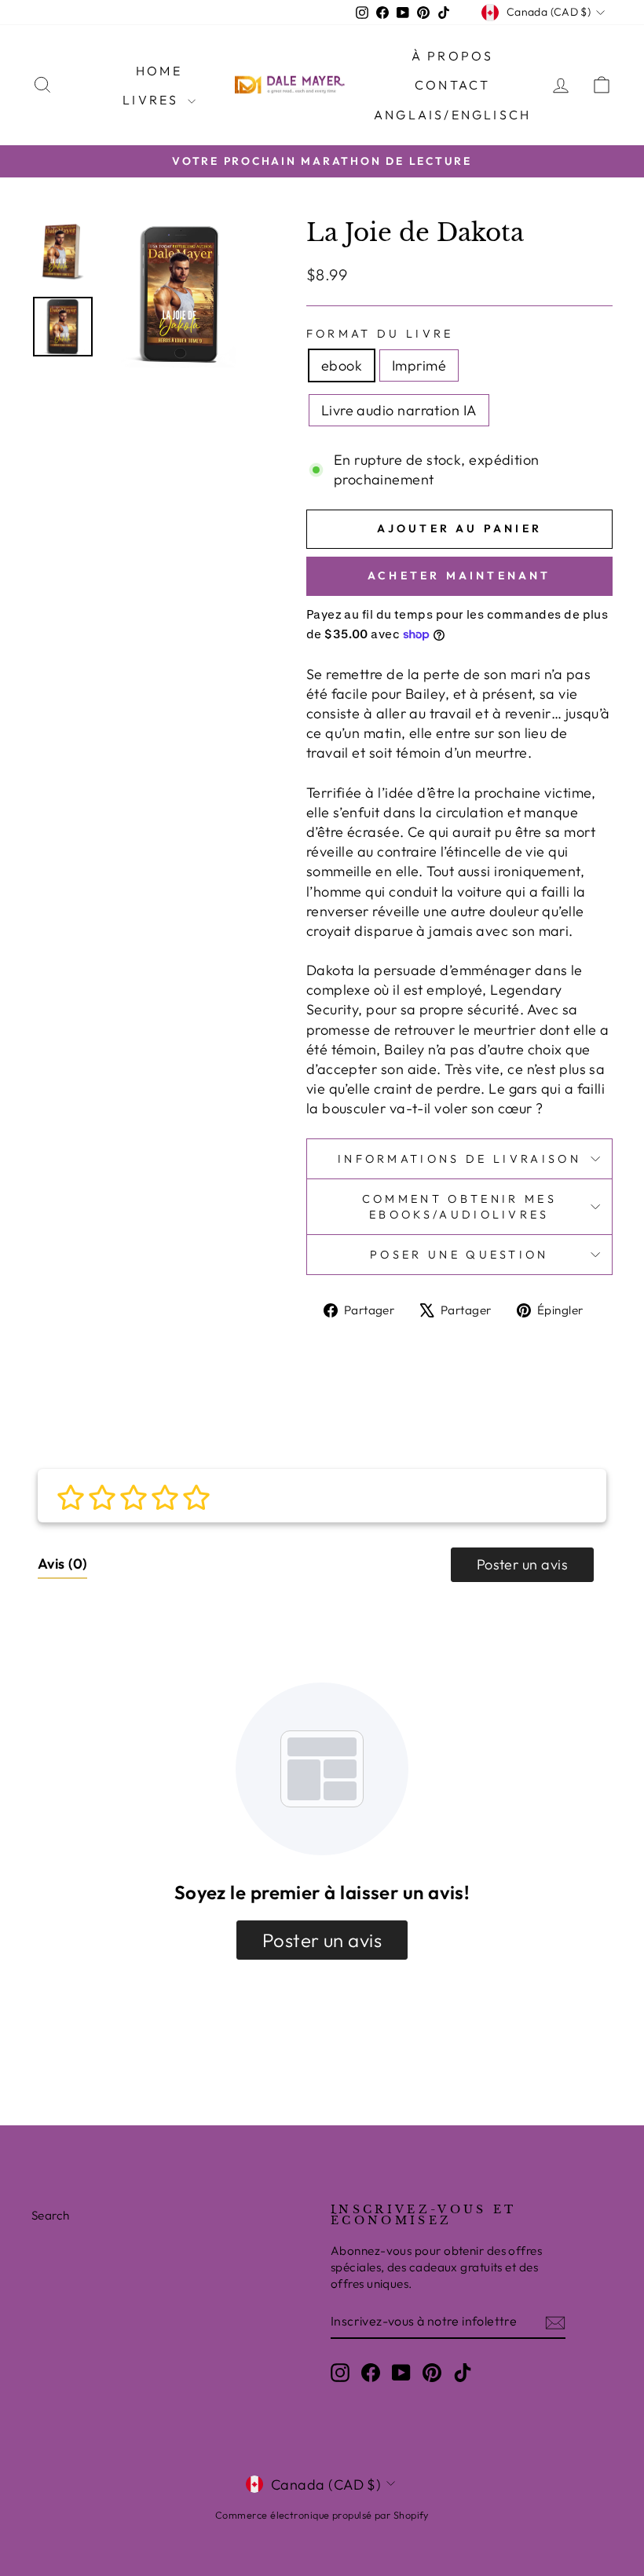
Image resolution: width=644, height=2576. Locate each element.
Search (51, 2215)
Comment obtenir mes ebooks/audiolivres (459, 1207)
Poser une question (459, 1255)
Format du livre (380, 334)
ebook (342, 365)
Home (159, 71)
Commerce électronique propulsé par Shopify (322, 2515)
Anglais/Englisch (452, 115)
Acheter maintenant (459, 575)
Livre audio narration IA (399, 410)
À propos (453, 56)
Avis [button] (62, 1564)
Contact (452, 85)
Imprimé (419, 365)
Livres (153, 100)
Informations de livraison (459, 1159)
